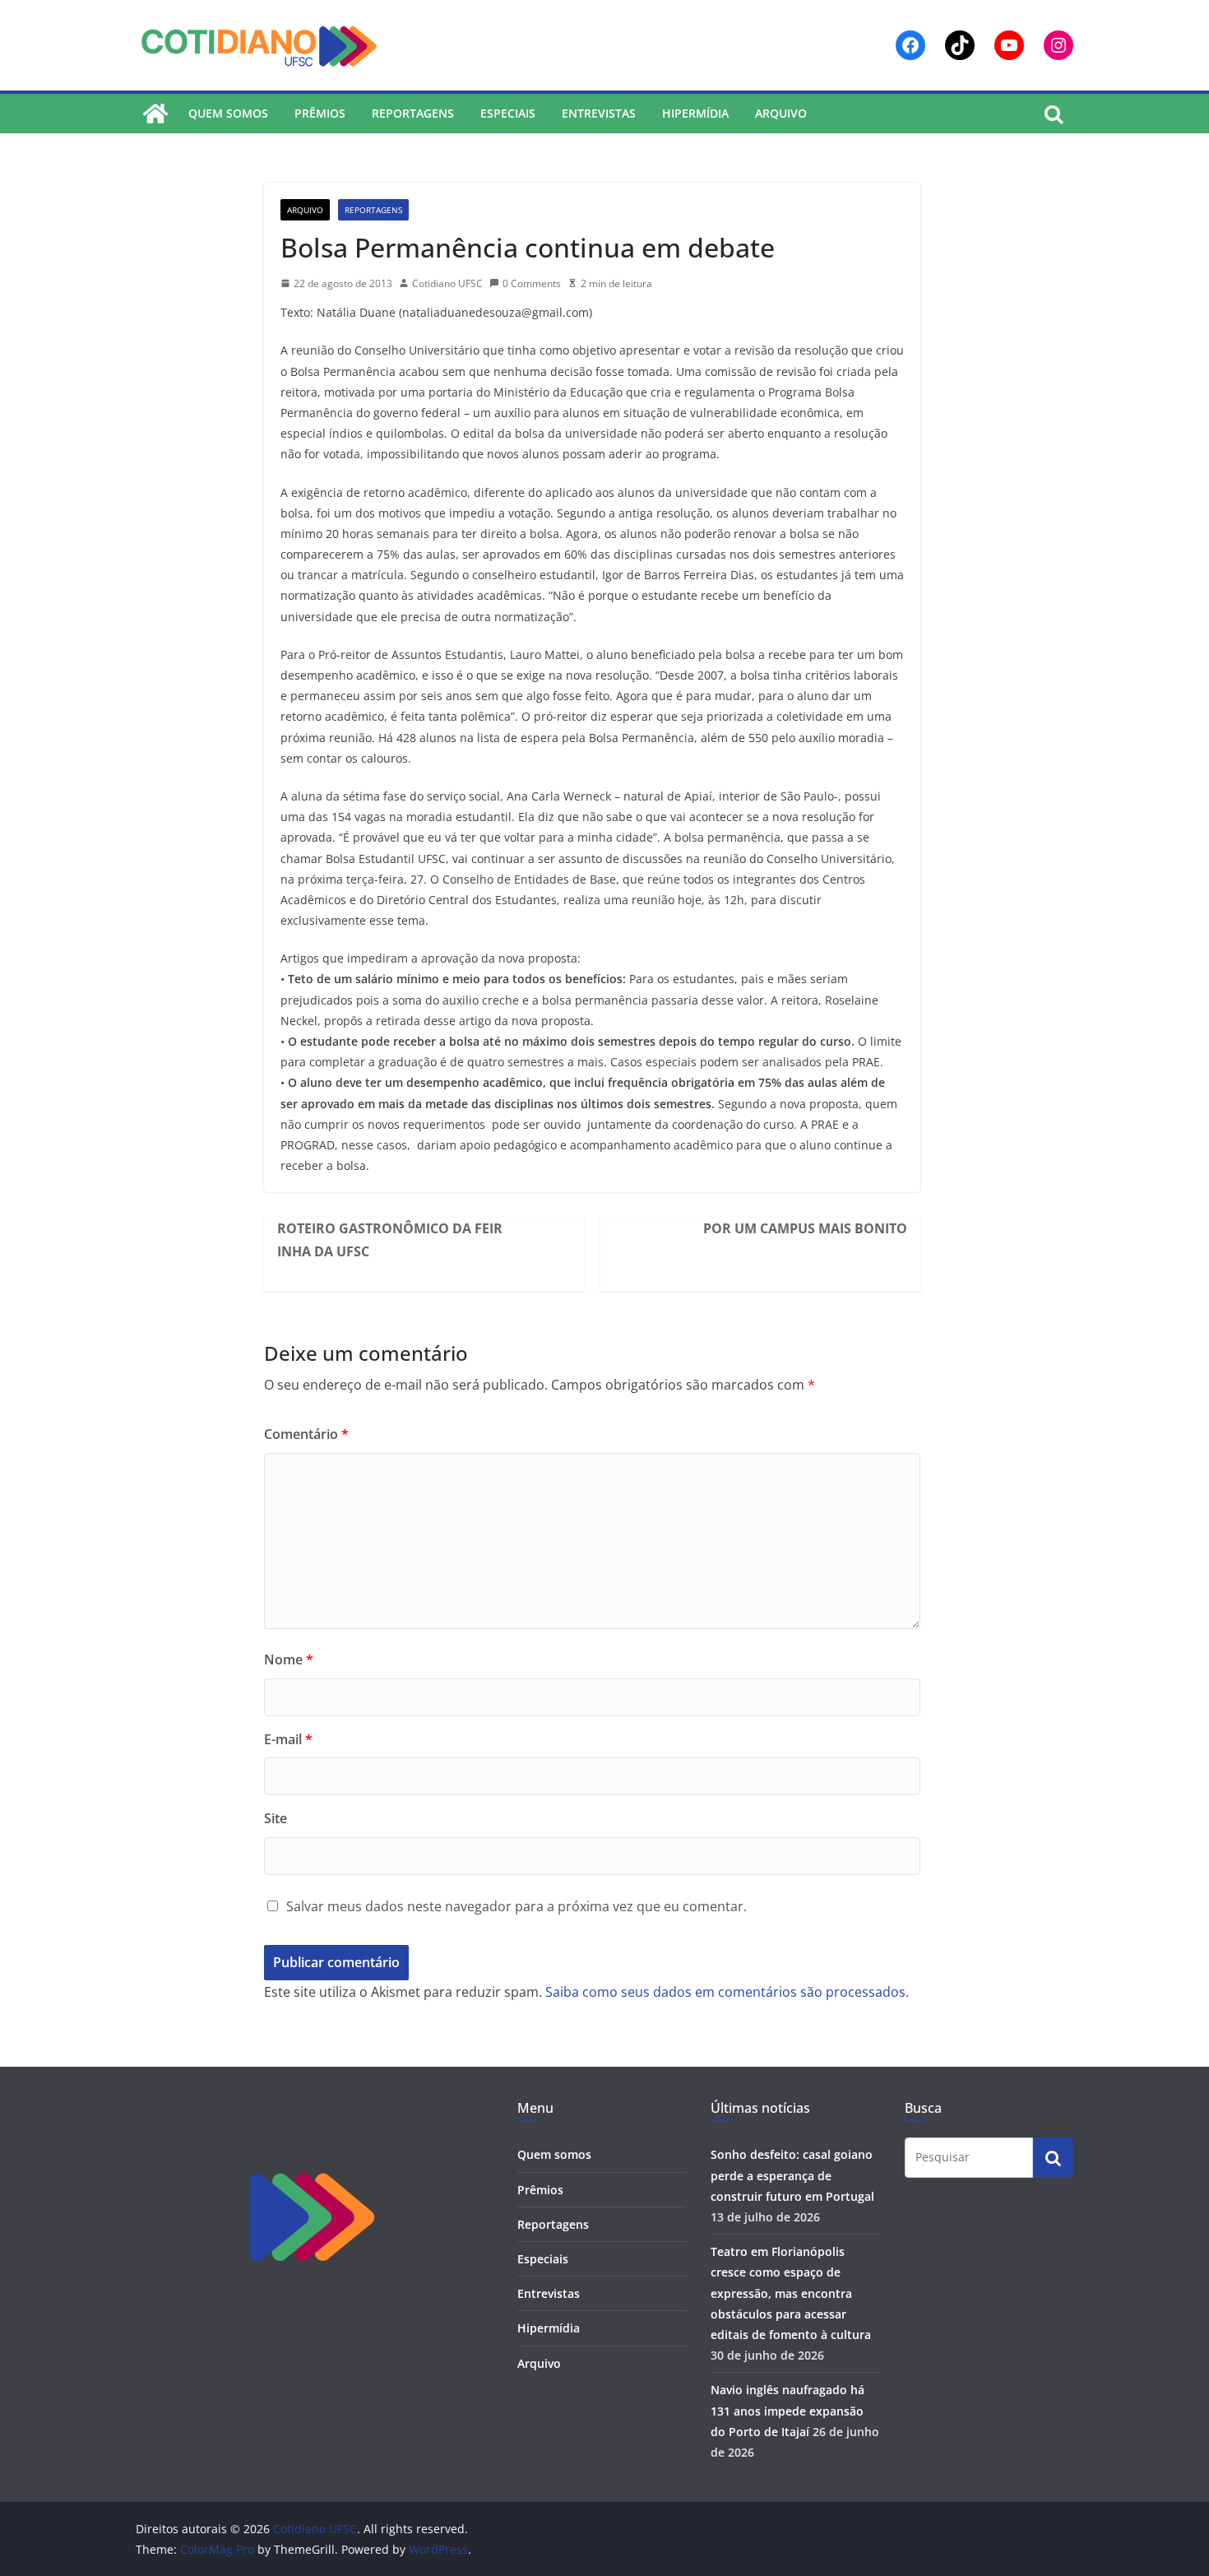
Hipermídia (695, 113)
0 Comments (532, 283)
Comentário (306, 1434)
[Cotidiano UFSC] (155, 114)
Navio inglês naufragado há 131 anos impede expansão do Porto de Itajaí (787, 2410)
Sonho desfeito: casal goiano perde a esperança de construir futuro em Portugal (792, 2175)
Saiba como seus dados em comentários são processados (725, 1992)
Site (276, 1818)
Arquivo (781, 113)
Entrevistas (599, 113)
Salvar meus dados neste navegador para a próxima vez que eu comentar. (516, 1906)
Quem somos (228, 113)
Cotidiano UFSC (447, 283)
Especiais (508, 113)
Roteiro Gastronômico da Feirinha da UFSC (390, 1240)
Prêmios (320, 113)
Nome (289, 1659)
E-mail (288, 1739)
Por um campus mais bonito (805, 1228)
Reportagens (413, 113)
